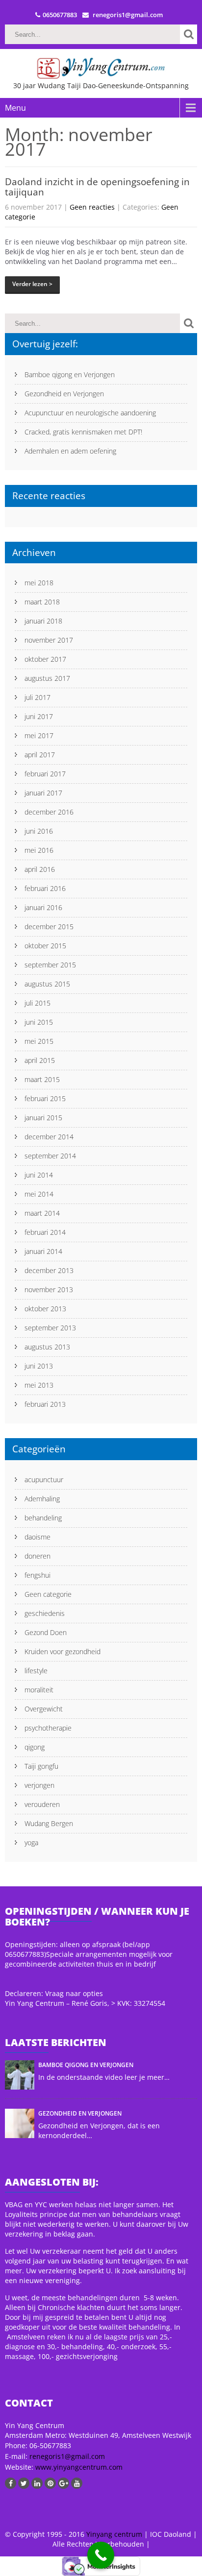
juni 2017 (39, 716)
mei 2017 (39, 735)
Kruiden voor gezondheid (63, 1651)
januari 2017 (43, 793)
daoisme (38, 1537)
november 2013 (49, 1289)
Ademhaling (42, 1499)
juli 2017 (38, 697)
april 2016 (40, 869)
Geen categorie (48, 1594)
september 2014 (50, 1156)
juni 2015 (39, 1022)
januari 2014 (43, 1251)
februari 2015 (45, 1098)
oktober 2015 (45, 946)
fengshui (38, 1575)
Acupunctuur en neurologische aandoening (90, 413)
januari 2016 (43, 907)
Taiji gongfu (41, 1766)
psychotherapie (48, 1728)
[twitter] (24, 2483)
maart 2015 (42, 1079)
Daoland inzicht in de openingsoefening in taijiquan (97, 187)
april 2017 (40, 755)
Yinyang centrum (114, 2534)
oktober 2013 (45, 1309)
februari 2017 (45, 774)
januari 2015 (43, 1118)
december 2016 (49, 812)
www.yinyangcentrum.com (78, 2467)
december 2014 (49, 1137)
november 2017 (49, 640)
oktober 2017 (45, 659)
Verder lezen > (32, 284)
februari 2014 (45, 1232)
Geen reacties (92, 207)
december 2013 (49, 1270)
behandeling (43, 1518)
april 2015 (40, 1060)
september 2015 (50, 965)
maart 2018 (42, 602)
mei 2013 (39, 1385)
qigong (35, 1747)
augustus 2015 (47, 984)
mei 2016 (39, 850)
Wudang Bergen (49, 1823)
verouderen (42, 1804)
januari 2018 (43, 621)
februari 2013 (45, 1404)
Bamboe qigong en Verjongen (70, 374)
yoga (31, 1842)
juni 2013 (39, 1366)
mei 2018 (39, 583)
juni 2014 (39, 1175)
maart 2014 (42, 1213)
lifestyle (36, 1671)
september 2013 (50, 1328)
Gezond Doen (46, 1632)
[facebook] (11, 2483)
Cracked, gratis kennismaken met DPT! (83, 432)
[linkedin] (37, 2483)
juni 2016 (39, 831)
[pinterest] (50, 2483)
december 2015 (49, 927)
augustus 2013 (47, 1347)
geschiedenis (45, 1613)
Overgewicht (44, 1709)
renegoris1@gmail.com (67, 2456)
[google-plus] (63, 2483)
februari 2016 (45, 888)
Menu (15, 108)
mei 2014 (39, 1194)
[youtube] (77, 2483)
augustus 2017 (47, 678)
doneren (38, 1556)
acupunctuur (44, 1480)
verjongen (39, 1785)
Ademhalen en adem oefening (70, 451)
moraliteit (39, 1690)
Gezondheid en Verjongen (64, 394)
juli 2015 (38, 1003)
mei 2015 (39, 1041)
